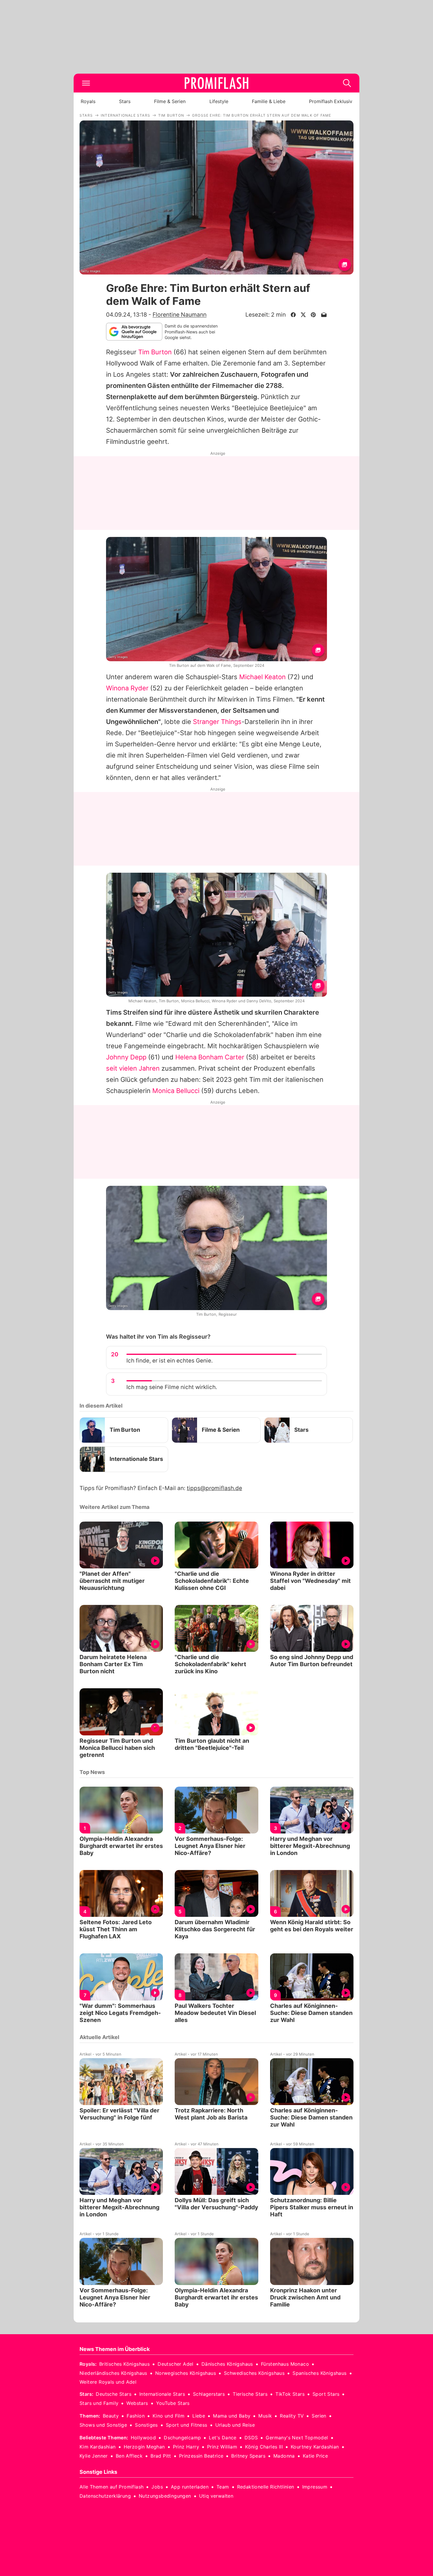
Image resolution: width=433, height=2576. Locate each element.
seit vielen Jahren (133, 1068)
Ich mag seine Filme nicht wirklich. (172, 1387)
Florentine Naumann (180, 315)
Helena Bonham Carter (210, 1057)
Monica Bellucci (176, 1091)
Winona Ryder (127, 688)
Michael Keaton (262, 677)
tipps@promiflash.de (214, 1488)
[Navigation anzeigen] (86, 83)
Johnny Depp (126, 1057)
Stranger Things (217, 722)
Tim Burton (155, 352)
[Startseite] (216, 83)
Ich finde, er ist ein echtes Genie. (170, 1361)
